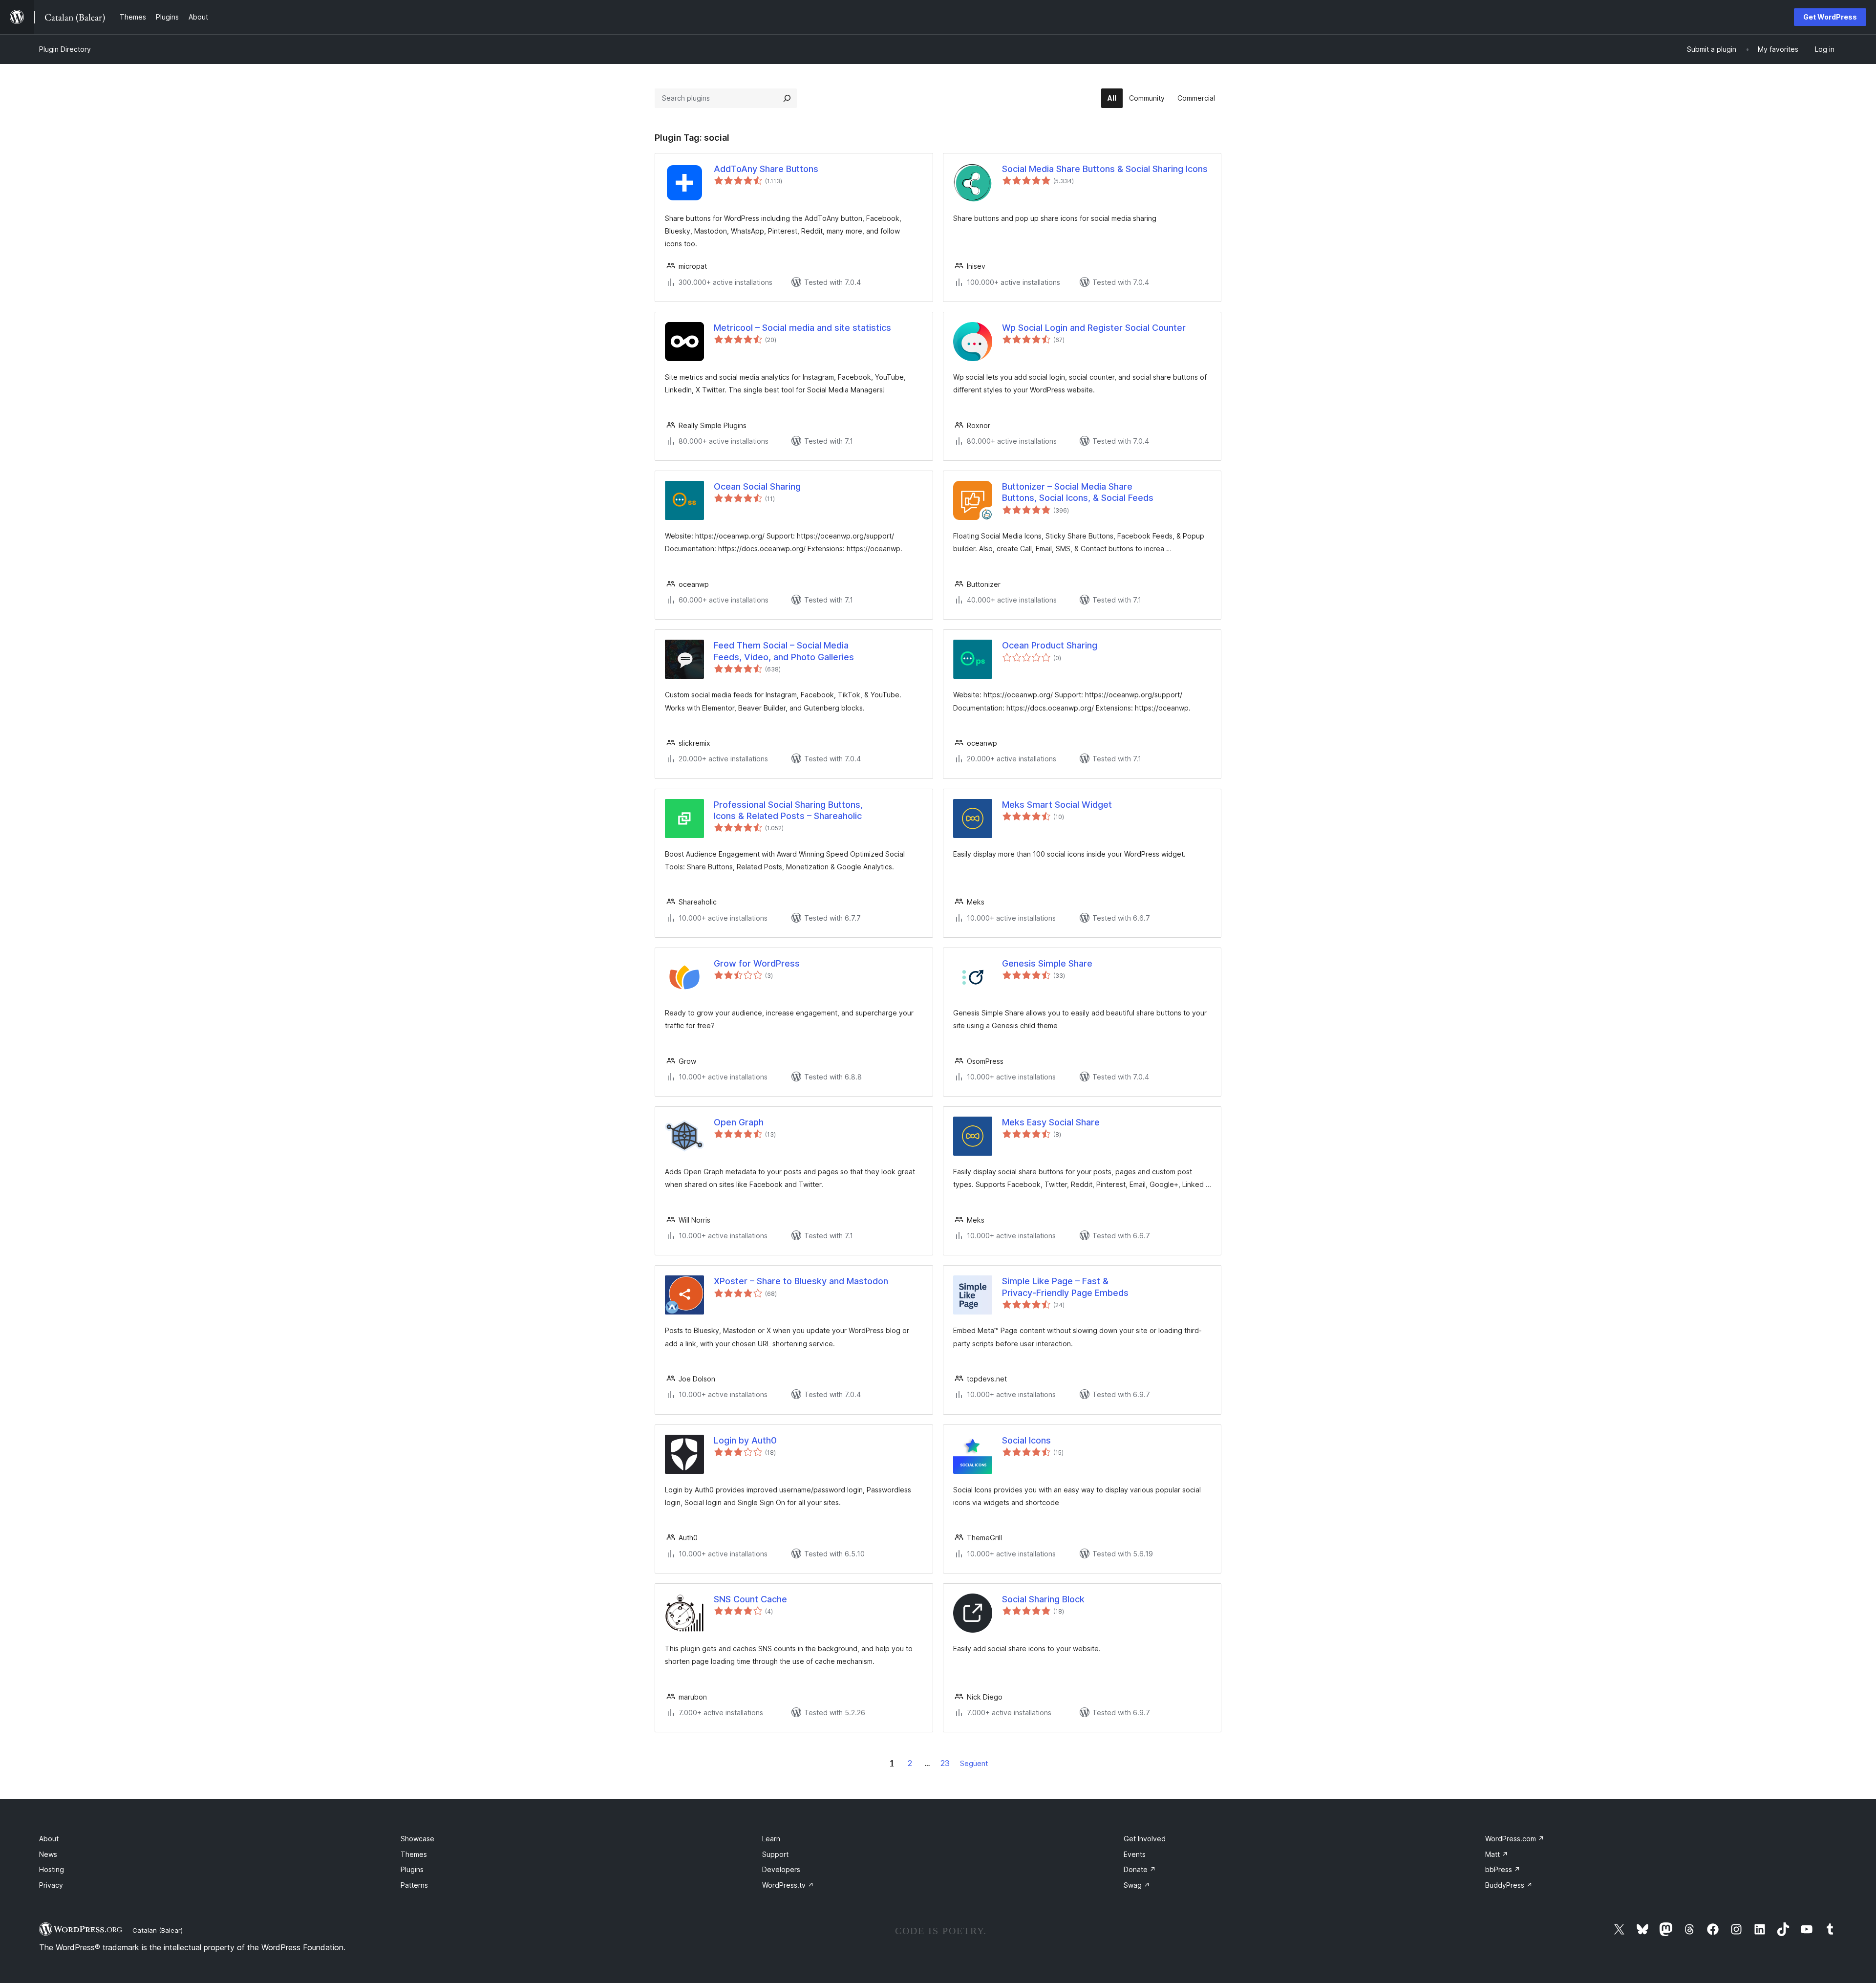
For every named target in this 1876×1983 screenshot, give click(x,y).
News (48, 1854)
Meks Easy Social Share (1051, 1122)
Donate (1140, 1869)
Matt (1497, 1854)
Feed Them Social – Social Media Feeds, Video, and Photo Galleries (784, 651)
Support (775, 1854)
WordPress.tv (788, 1885)
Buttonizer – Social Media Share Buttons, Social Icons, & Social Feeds (1078, 492)
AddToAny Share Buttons (766, 169)
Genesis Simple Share (1047, 963)
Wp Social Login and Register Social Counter (1094, 328)
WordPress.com (1515, 1839)
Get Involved (1145, 1839)
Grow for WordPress (757, 963)
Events (1135, 1854)
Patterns (414, 1885)
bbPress (1503, 1869)
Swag (1137, 1885)
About (49, 1839)
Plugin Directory (65, 49)
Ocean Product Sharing (1050, 645)
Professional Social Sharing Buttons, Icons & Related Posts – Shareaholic (788, 810)
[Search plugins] (787, 98)
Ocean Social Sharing (757, 486)
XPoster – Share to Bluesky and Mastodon (801, 1281)
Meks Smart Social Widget (1057, 805)
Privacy (51, 1885)
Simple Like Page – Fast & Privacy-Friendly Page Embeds (1065, 1287)
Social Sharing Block (1043, 1599)
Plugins (412, 1869)
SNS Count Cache (750, 1599)
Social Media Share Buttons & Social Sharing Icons (1105, 169)
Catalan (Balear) (158, 1930)
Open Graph (739, 1122)
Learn (771, 1839)
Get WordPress (1830, 17)
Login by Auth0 (745, 1440)
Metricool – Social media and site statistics (802, 328)
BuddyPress (1509, 1885)
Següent (974, 1763)
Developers (781, 1869)
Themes (414, 1854)
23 (945, 1763)
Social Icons (1026, 1440)
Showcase (417, 1839)
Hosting (52, 1869)
